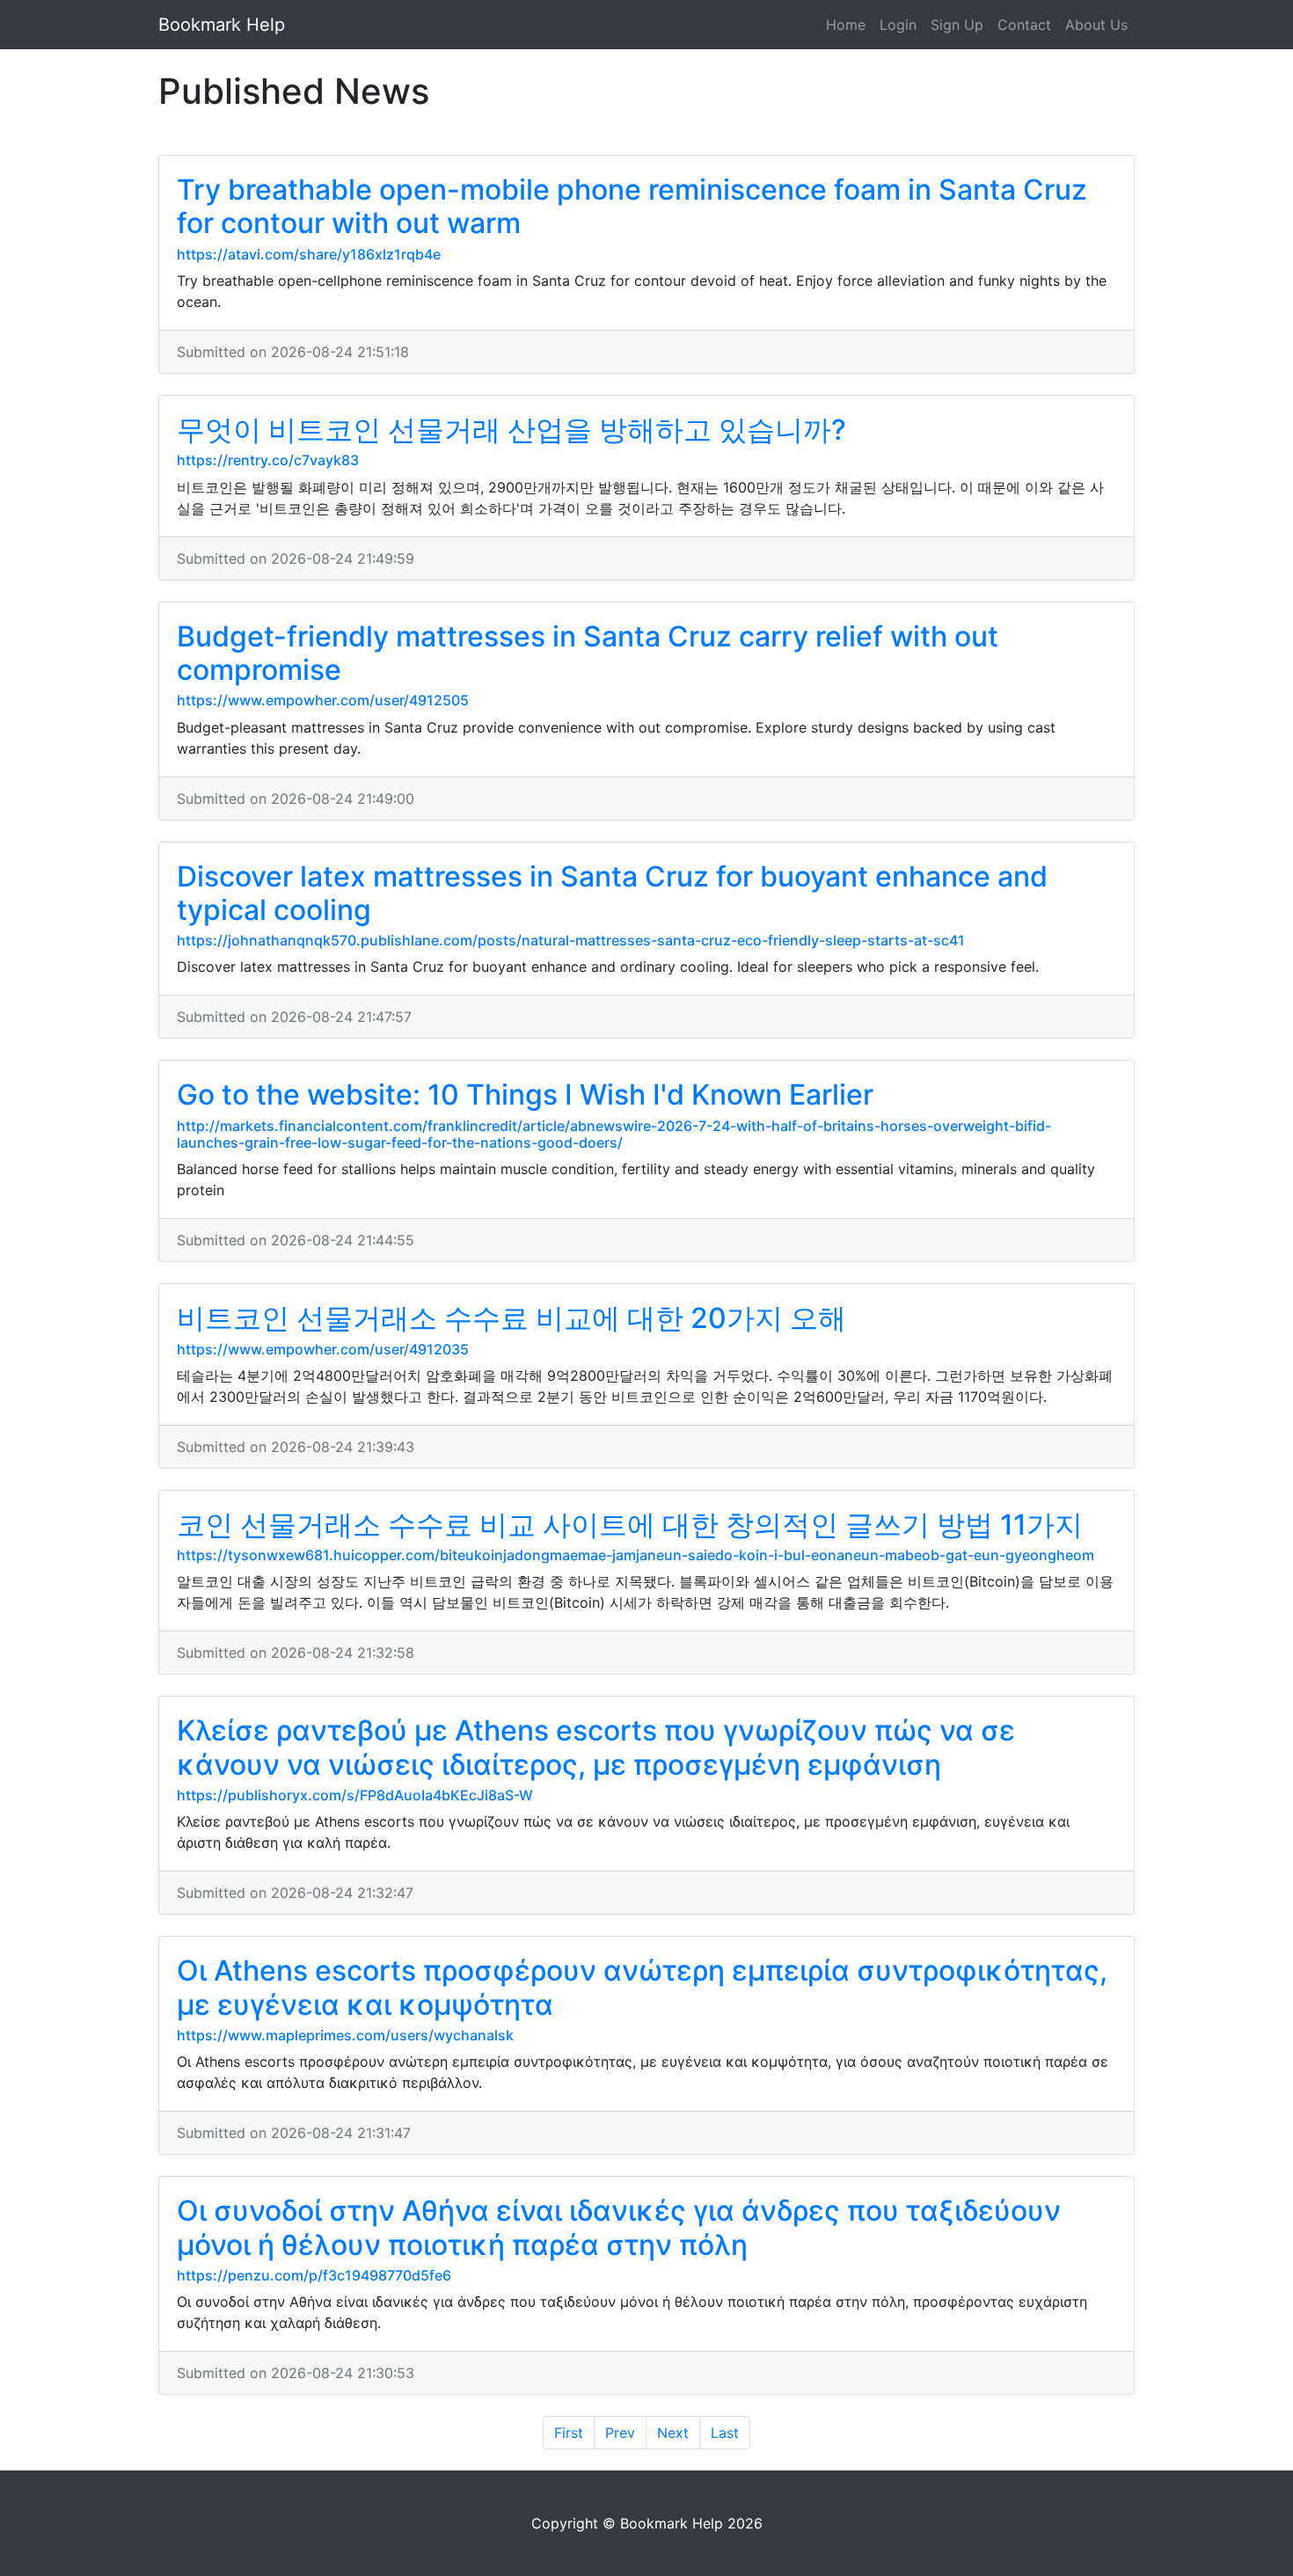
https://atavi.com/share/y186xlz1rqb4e (309, 254)
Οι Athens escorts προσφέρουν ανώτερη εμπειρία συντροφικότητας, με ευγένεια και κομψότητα (642, 1987)
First (569, 2433)
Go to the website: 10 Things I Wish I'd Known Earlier (525, 1095)
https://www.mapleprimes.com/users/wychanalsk (345, 2035)
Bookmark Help (222, 25)
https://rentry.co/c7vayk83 (268, 460)
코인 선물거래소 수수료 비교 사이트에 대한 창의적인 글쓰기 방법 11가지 (630, 1525)
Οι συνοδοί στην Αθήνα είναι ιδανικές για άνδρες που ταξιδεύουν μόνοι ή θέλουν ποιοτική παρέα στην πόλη (619, 2227)
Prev (620, 2433)
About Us (1096, 25)
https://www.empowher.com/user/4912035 (323, 1349)
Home (846, 25)
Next (673, 2433)
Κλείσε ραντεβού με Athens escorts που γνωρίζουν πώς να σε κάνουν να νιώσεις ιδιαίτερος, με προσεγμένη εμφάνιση (596, 1747)
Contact (1024, 25)
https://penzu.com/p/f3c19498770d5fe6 (314, 2275)
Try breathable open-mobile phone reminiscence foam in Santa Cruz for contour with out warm (632, 206)
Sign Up (957, 25)
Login (898, 25)
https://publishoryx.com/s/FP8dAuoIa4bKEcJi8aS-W (355, 1795)
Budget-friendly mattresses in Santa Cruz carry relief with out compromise (588, 653)
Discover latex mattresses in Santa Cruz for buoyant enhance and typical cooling (612, 893)
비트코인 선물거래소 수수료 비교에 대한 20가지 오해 (511, 1318)
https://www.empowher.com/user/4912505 (323, 700)
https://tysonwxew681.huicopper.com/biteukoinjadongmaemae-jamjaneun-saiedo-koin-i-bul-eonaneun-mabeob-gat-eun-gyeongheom (636, 1555)
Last (725, 2433)
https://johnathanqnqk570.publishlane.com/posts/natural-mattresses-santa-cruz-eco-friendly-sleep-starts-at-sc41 (571, 940)
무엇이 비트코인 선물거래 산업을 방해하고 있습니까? (511, 430)
